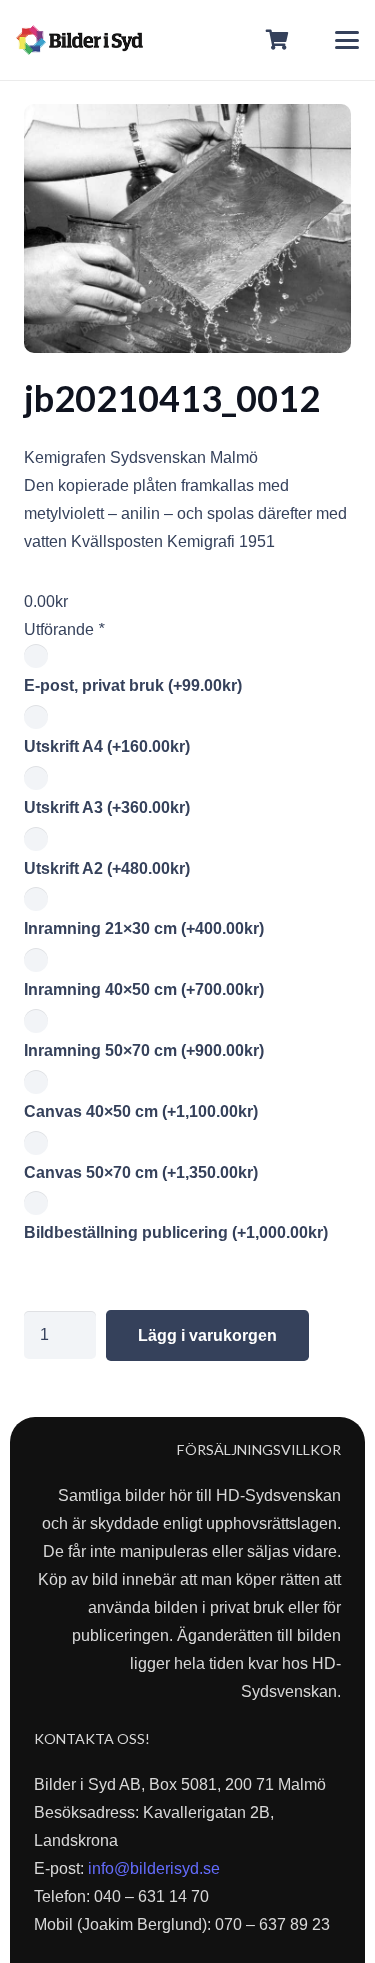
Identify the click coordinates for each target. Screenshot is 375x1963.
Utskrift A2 (107, 868)
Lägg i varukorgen (207, 1335)
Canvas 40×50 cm (141, 1111)
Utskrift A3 (107, 807)
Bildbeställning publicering (176, 1232)
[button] (347, 40)
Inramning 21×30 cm (144, 928)
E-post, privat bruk (133, 685)
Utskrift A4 (107, 746)
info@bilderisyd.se (154, 1868)
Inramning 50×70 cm (144, 1050)
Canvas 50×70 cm (141, 1172)
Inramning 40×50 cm (144, 989)
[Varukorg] (278, 40)
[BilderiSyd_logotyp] (79, 40)
